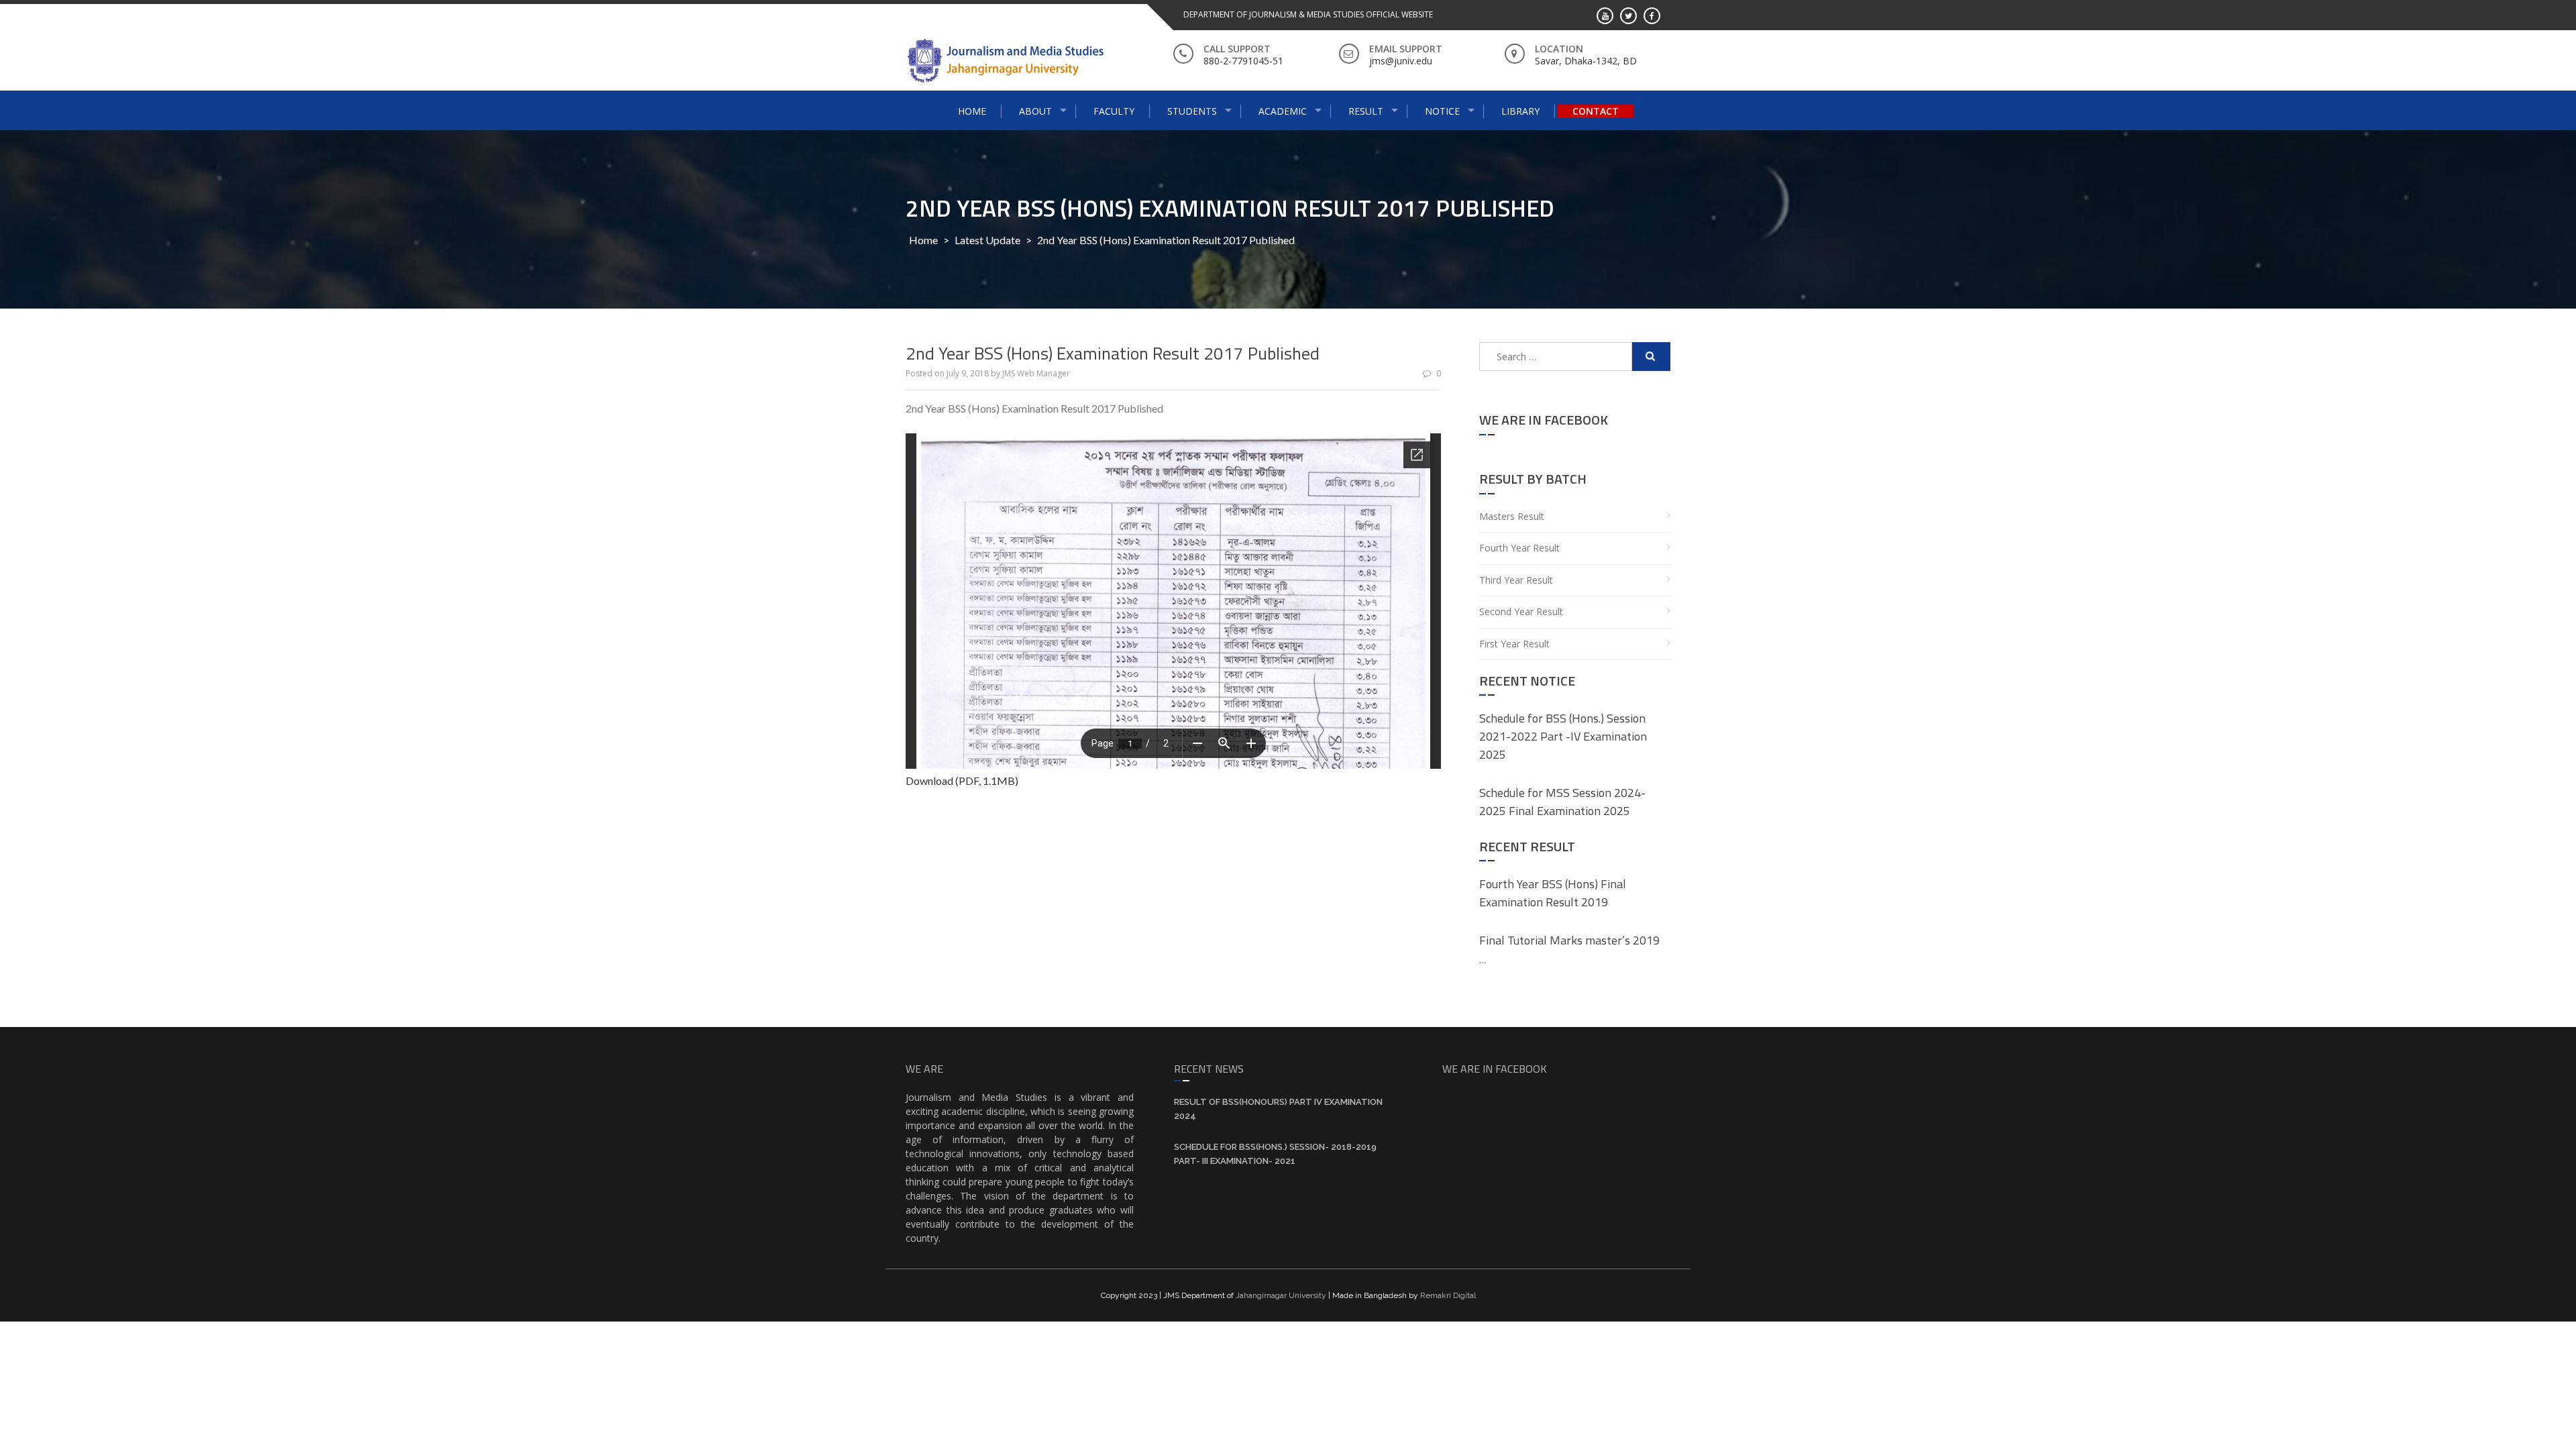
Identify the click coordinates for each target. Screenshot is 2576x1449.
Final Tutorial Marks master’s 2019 (1569, 940)
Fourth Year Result (1519, 548)
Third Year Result (1516, 580)
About (1035, 111)
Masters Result (1512, 516)
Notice (1442, 111)
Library (1520, 111)
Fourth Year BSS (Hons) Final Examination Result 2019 (1553, 893)
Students (1192, 111)
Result (1366, 111)
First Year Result (1514, 644)
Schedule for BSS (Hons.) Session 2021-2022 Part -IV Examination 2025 (1563, 736)
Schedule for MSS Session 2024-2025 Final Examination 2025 (1562, 802)
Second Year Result (1521, 611)
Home (972, 111)
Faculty (1114, 111)
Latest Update (987, 240)
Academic (1283, 111)
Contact (1596, 111)
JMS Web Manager (1036, 373)
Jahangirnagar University (1281, 1295)
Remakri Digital (1448, 1295)
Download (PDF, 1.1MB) (962, 781)
